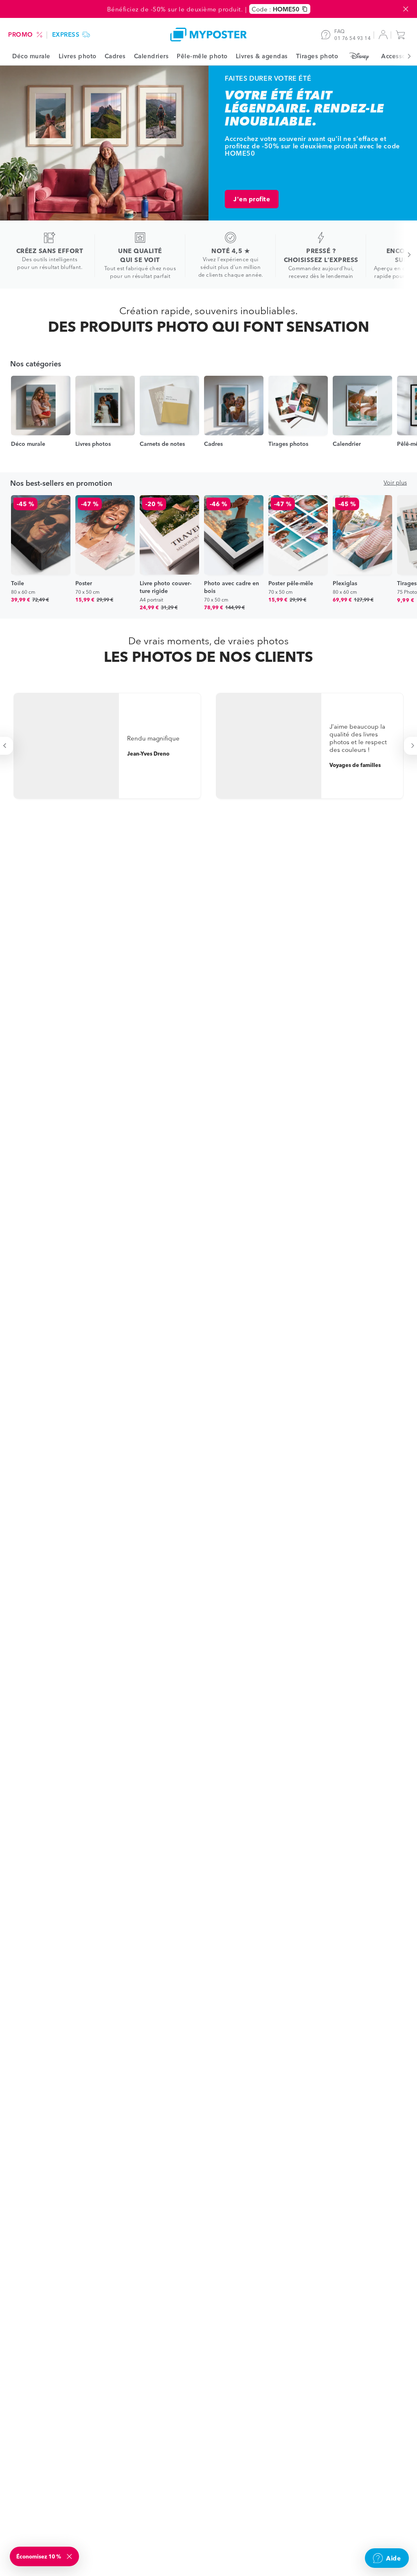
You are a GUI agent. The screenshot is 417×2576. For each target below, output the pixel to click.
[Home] (208, 34)
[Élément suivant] (405, 56)
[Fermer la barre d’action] (406, 9)
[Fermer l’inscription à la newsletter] (70, 2556)
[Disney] (360, 56)
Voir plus (395, 483)
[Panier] (402, 35)
